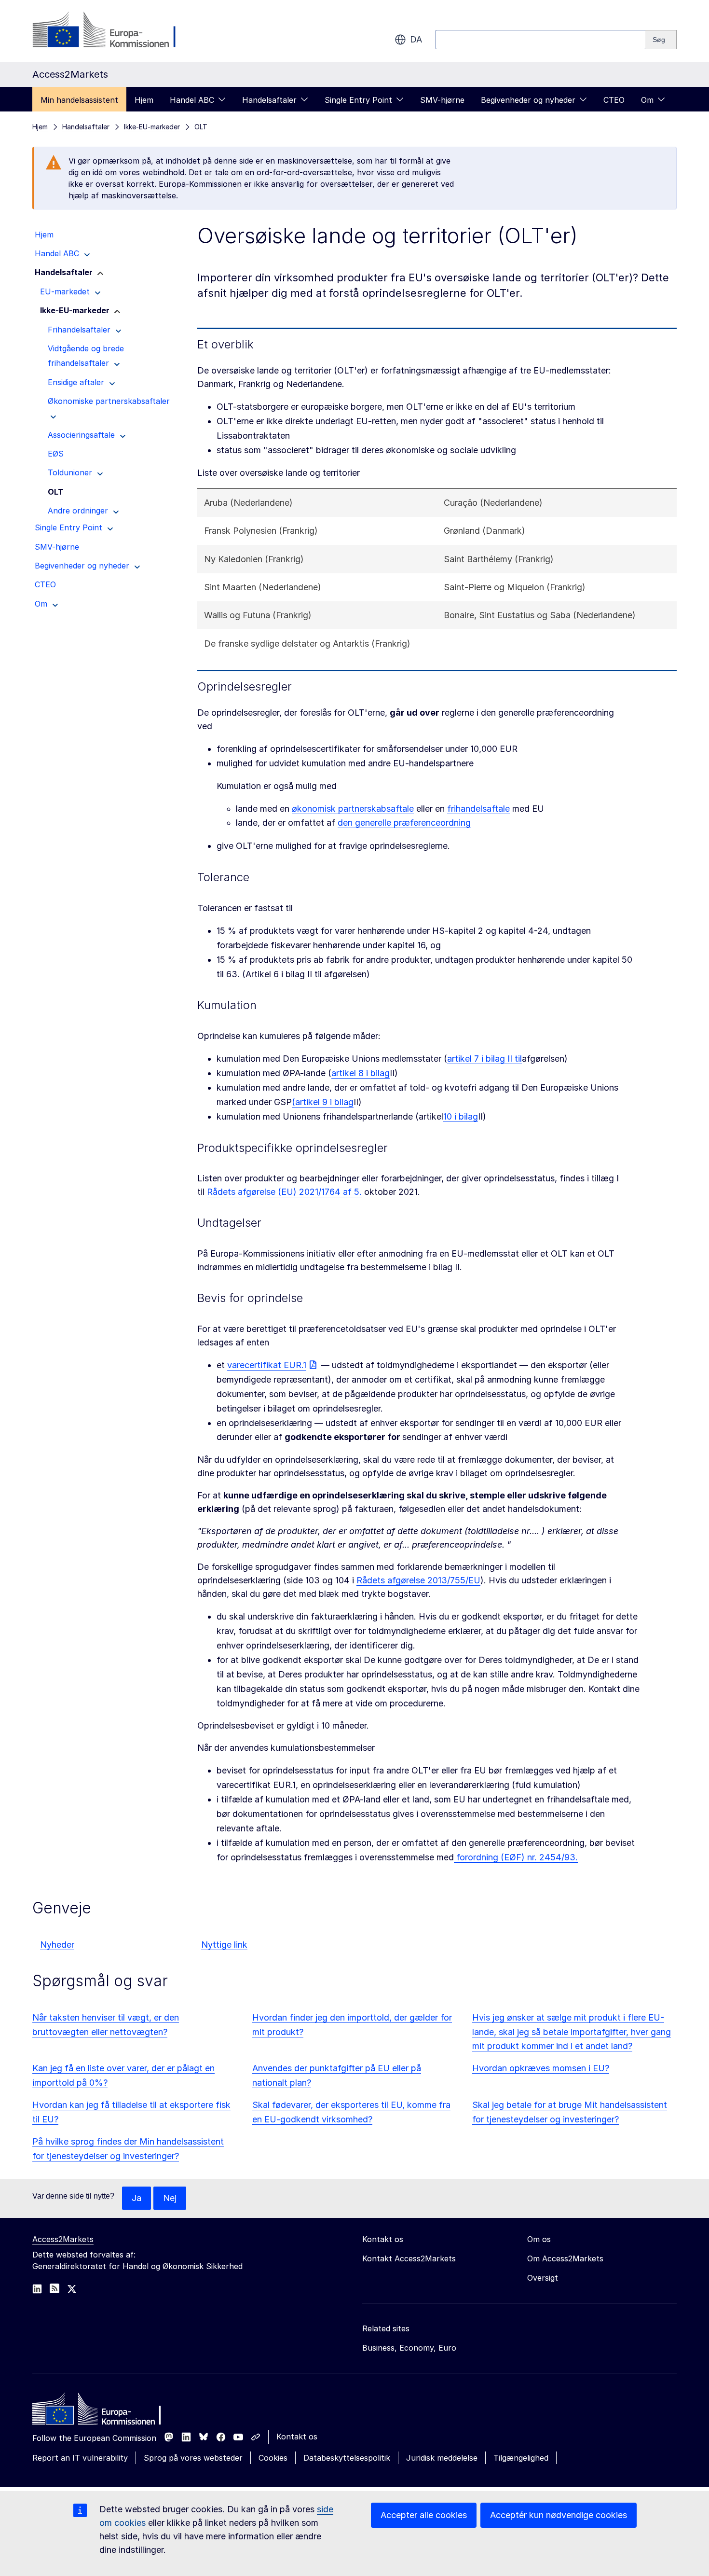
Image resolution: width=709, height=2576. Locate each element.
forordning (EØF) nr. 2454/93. (516, 1857)
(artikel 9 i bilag (323, 1102)
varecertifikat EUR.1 (267, 1365)
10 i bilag (461, 1116)
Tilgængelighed (521, 2458)
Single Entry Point (358, 100)
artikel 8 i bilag (361, 1073)
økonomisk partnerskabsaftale (353, 809)
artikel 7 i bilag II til (484, 1059)
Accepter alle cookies (424, 2515)
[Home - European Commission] (102, 2411)
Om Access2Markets (565, 2258)
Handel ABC (192, 100)
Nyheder (57, 1945)
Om (647, 100)
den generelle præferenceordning (404, 823)
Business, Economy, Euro (409, 2348)
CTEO (614, 100)
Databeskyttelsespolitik (347, 2458)
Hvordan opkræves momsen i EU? (541, 2068)
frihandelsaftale (478, 809)
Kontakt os (297, 2437)
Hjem (144, 100)
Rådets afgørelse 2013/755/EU (418, 1580)
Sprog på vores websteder (193, 2458)
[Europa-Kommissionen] (110, 31)
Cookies (273, 2458)
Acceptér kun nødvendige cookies (559, 2515)
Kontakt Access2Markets (409, 2258)
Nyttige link (224, 1945)
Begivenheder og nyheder (528, 100)
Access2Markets (63, 2239)
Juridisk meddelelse (442, 2458)
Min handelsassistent (79, 100)
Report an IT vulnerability (80, 2458)
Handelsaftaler (269, 100)
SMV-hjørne (442, 100)
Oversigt (543, 2278)
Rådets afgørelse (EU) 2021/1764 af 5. (284, 1192)
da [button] (416, 39)
